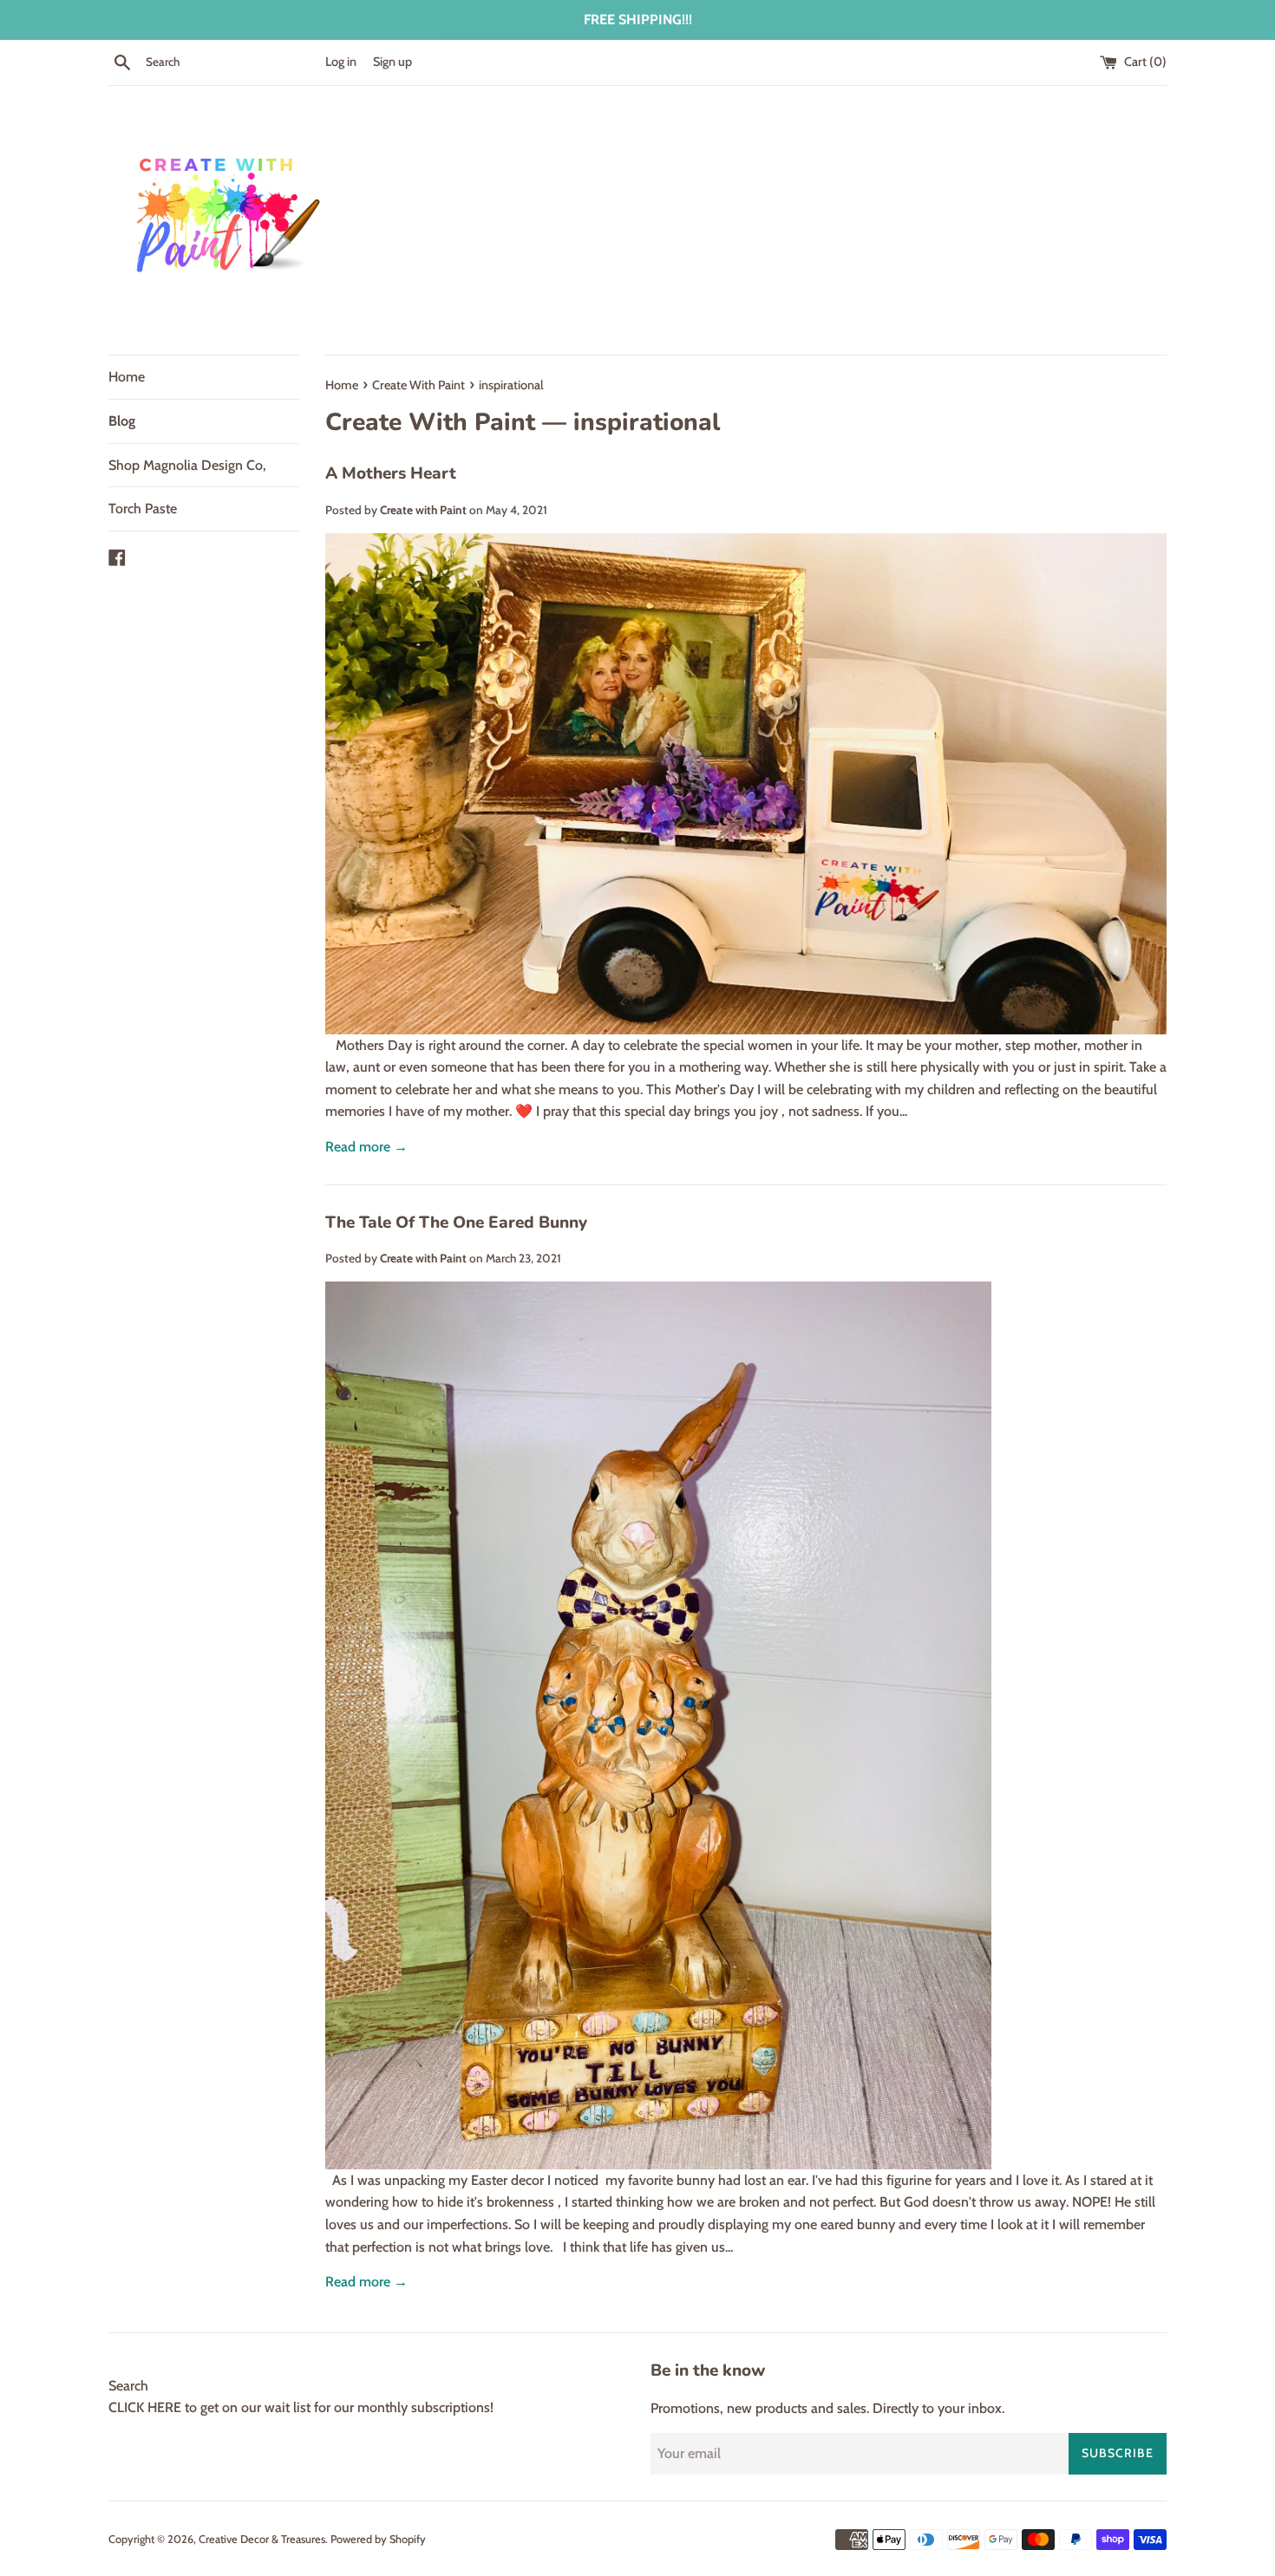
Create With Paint (430, 422)
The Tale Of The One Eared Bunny (456, 1223)
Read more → (366, 1147)
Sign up (392, 62)
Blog (122, 421)
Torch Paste (143, 509)
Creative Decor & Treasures (262, 2539)
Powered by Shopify (378, 2539)
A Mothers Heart (391, 473)
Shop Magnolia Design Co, (187, 465)
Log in (341, 62)
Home (127, 377)
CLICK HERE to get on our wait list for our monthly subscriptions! (301, 2407)
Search (128, 2386)
